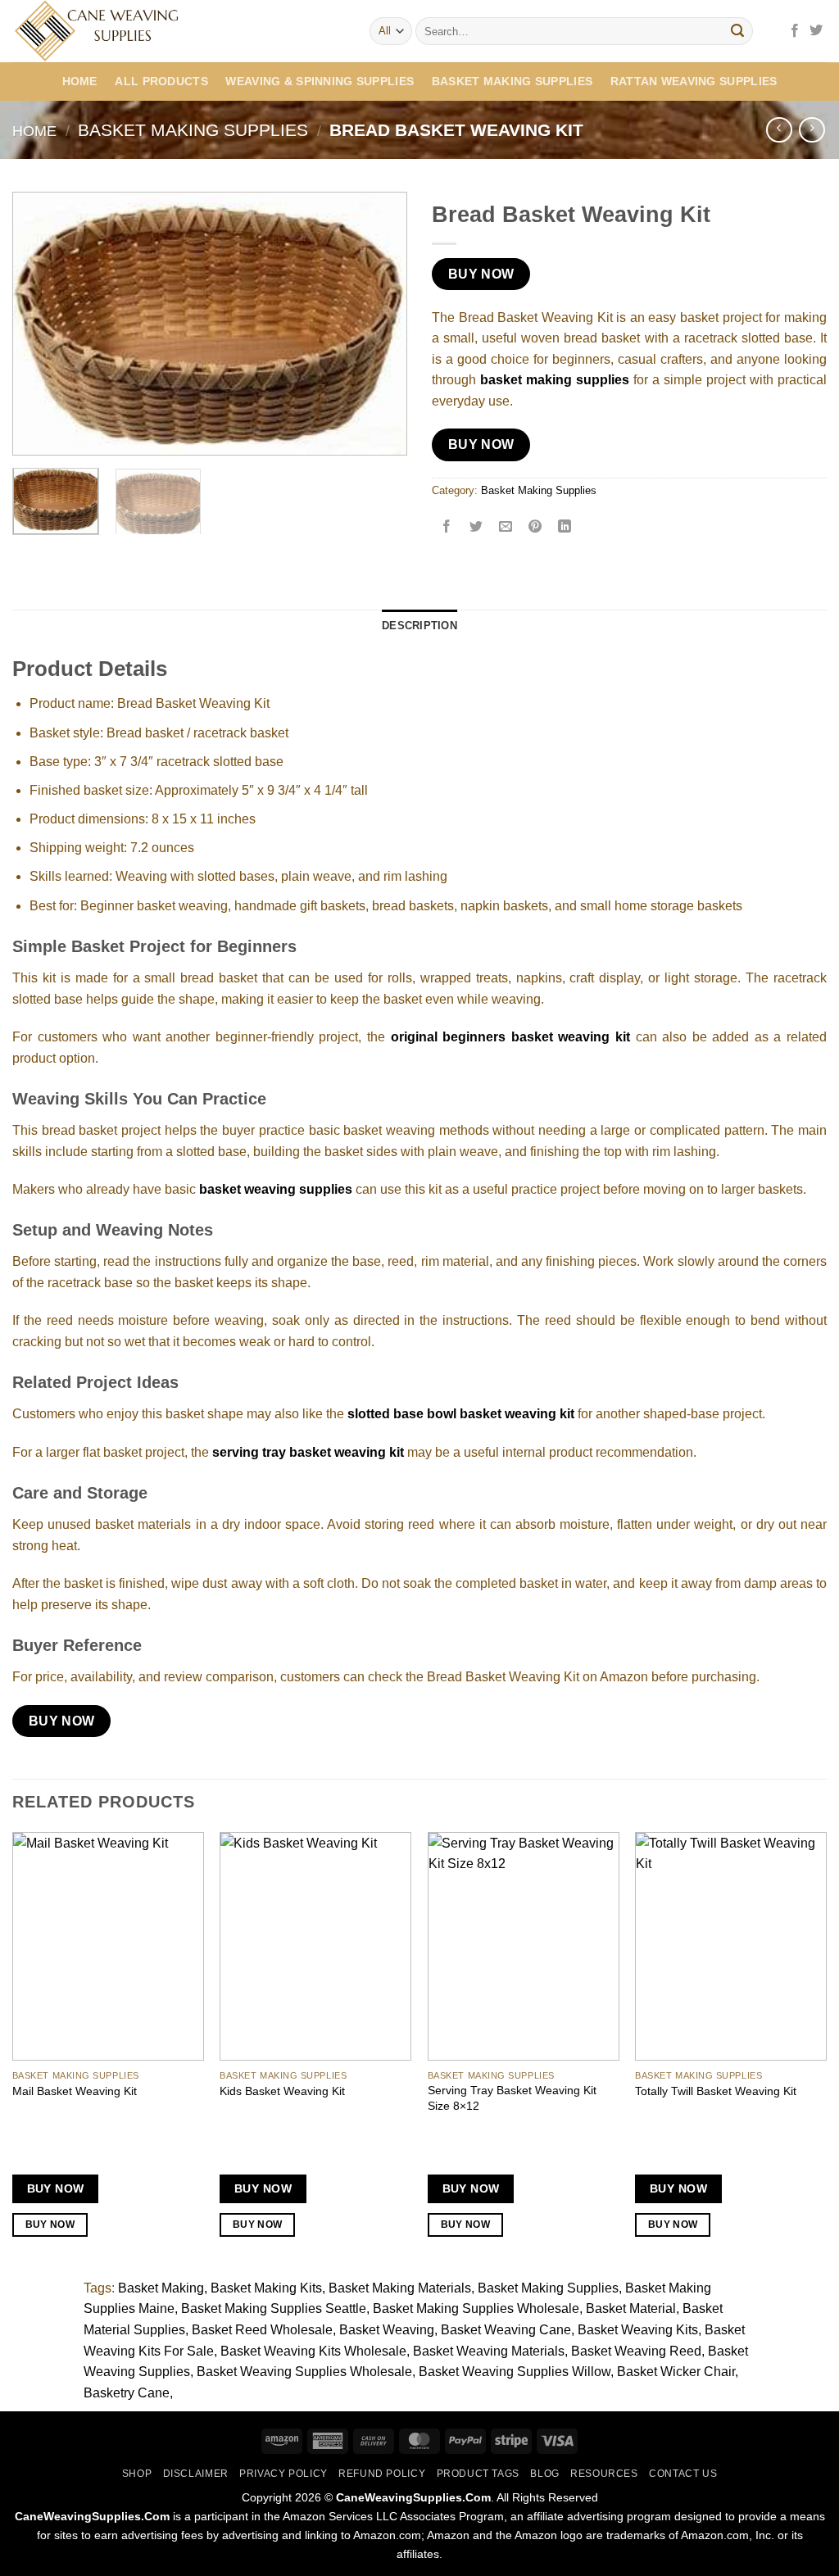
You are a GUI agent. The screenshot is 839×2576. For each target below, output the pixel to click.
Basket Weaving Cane (506, 2330)
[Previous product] (812, 130)
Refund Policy (382, 2474)
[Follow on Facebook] (795, 31)
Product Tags (478, 2474)
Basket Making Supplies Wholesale (476, 2308)
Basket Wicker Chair (676, 2372)
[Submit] (737, 31)
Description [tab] (419, 626)
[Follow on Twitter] (816, 31)
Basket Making (161, 2288)
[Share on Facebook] (447, 528)
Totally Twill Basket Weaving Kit (716, 2091)
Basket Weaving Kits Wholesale (313, 2351)
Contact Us (683, 2474)
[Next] (379, 324)
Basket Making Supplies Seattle (274, 2308)
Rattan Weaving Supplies (694, 81)
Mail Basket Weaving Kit (75, 2091)
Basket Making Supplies (512, 81)
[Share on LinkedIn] (565, 528)
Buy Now (481, 274)
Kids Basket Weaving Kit (282, 2091)
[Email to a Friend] (506, 528)
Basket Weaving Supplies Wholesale (304, 2372)
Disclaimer (196, 2474)
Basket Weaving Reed (636, 2351)
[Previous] (41, 324)
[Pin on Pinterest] (535, 528)
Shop (137, 2474)
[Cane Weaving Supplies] (179, 31)
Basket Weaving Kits (638, 2330)
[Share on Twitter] (476, 528)
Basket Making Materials (400, 2288)
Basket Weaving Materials (489, 2351)
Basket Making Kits (266, 2288)
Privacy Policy (283, 2474)
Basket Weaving (387, 2330)
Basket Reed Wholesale (262, 2330)
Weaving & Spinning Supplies (320, 81)
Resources (604, 2474)
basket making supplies (555, 380)
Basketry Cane (127, 2393)
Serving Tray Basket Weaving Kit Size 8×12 (512, 2098)
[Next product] (779, 130)
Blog (544, 2474)
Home (80, 81)
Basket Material (631, 2308)
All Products (161, 81)
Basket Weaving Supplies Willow (515, 2372)
